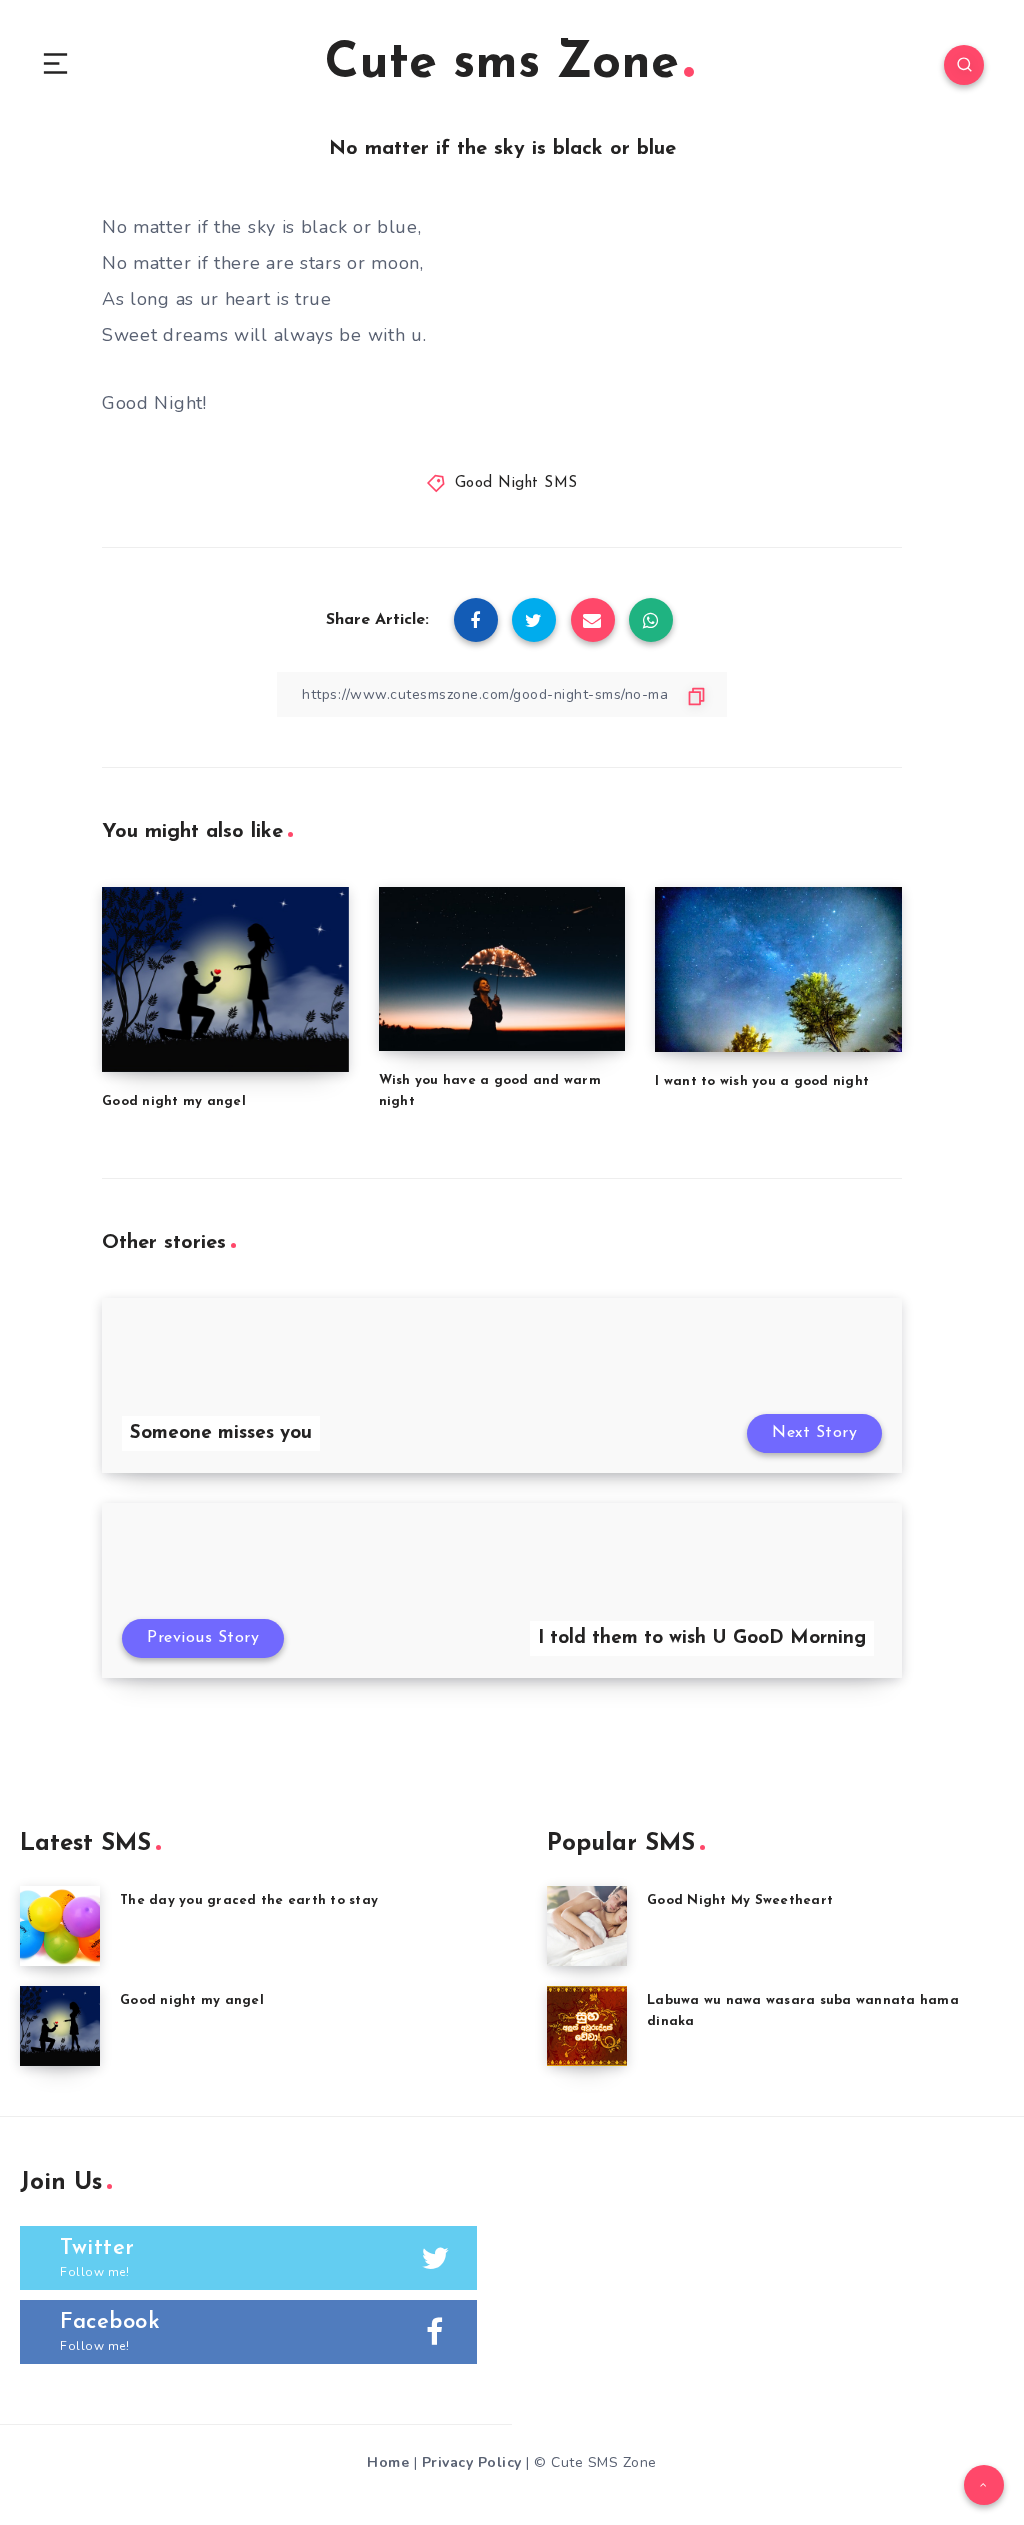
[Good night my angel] (60, 2026)
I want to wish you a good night (762, 1081)
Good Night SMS (516, 483)
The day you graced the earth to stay (249, 1900)
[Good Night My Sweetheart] (587, 1926)
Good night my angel (174, 1101)
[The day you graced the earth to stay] (60, 1926)
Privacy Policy (472, 2462)
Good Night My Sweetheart (740, 1900)
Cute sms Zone (502, 64)
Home (388, 2462)
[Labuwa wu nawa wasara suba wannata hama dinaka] (587, 2026)
